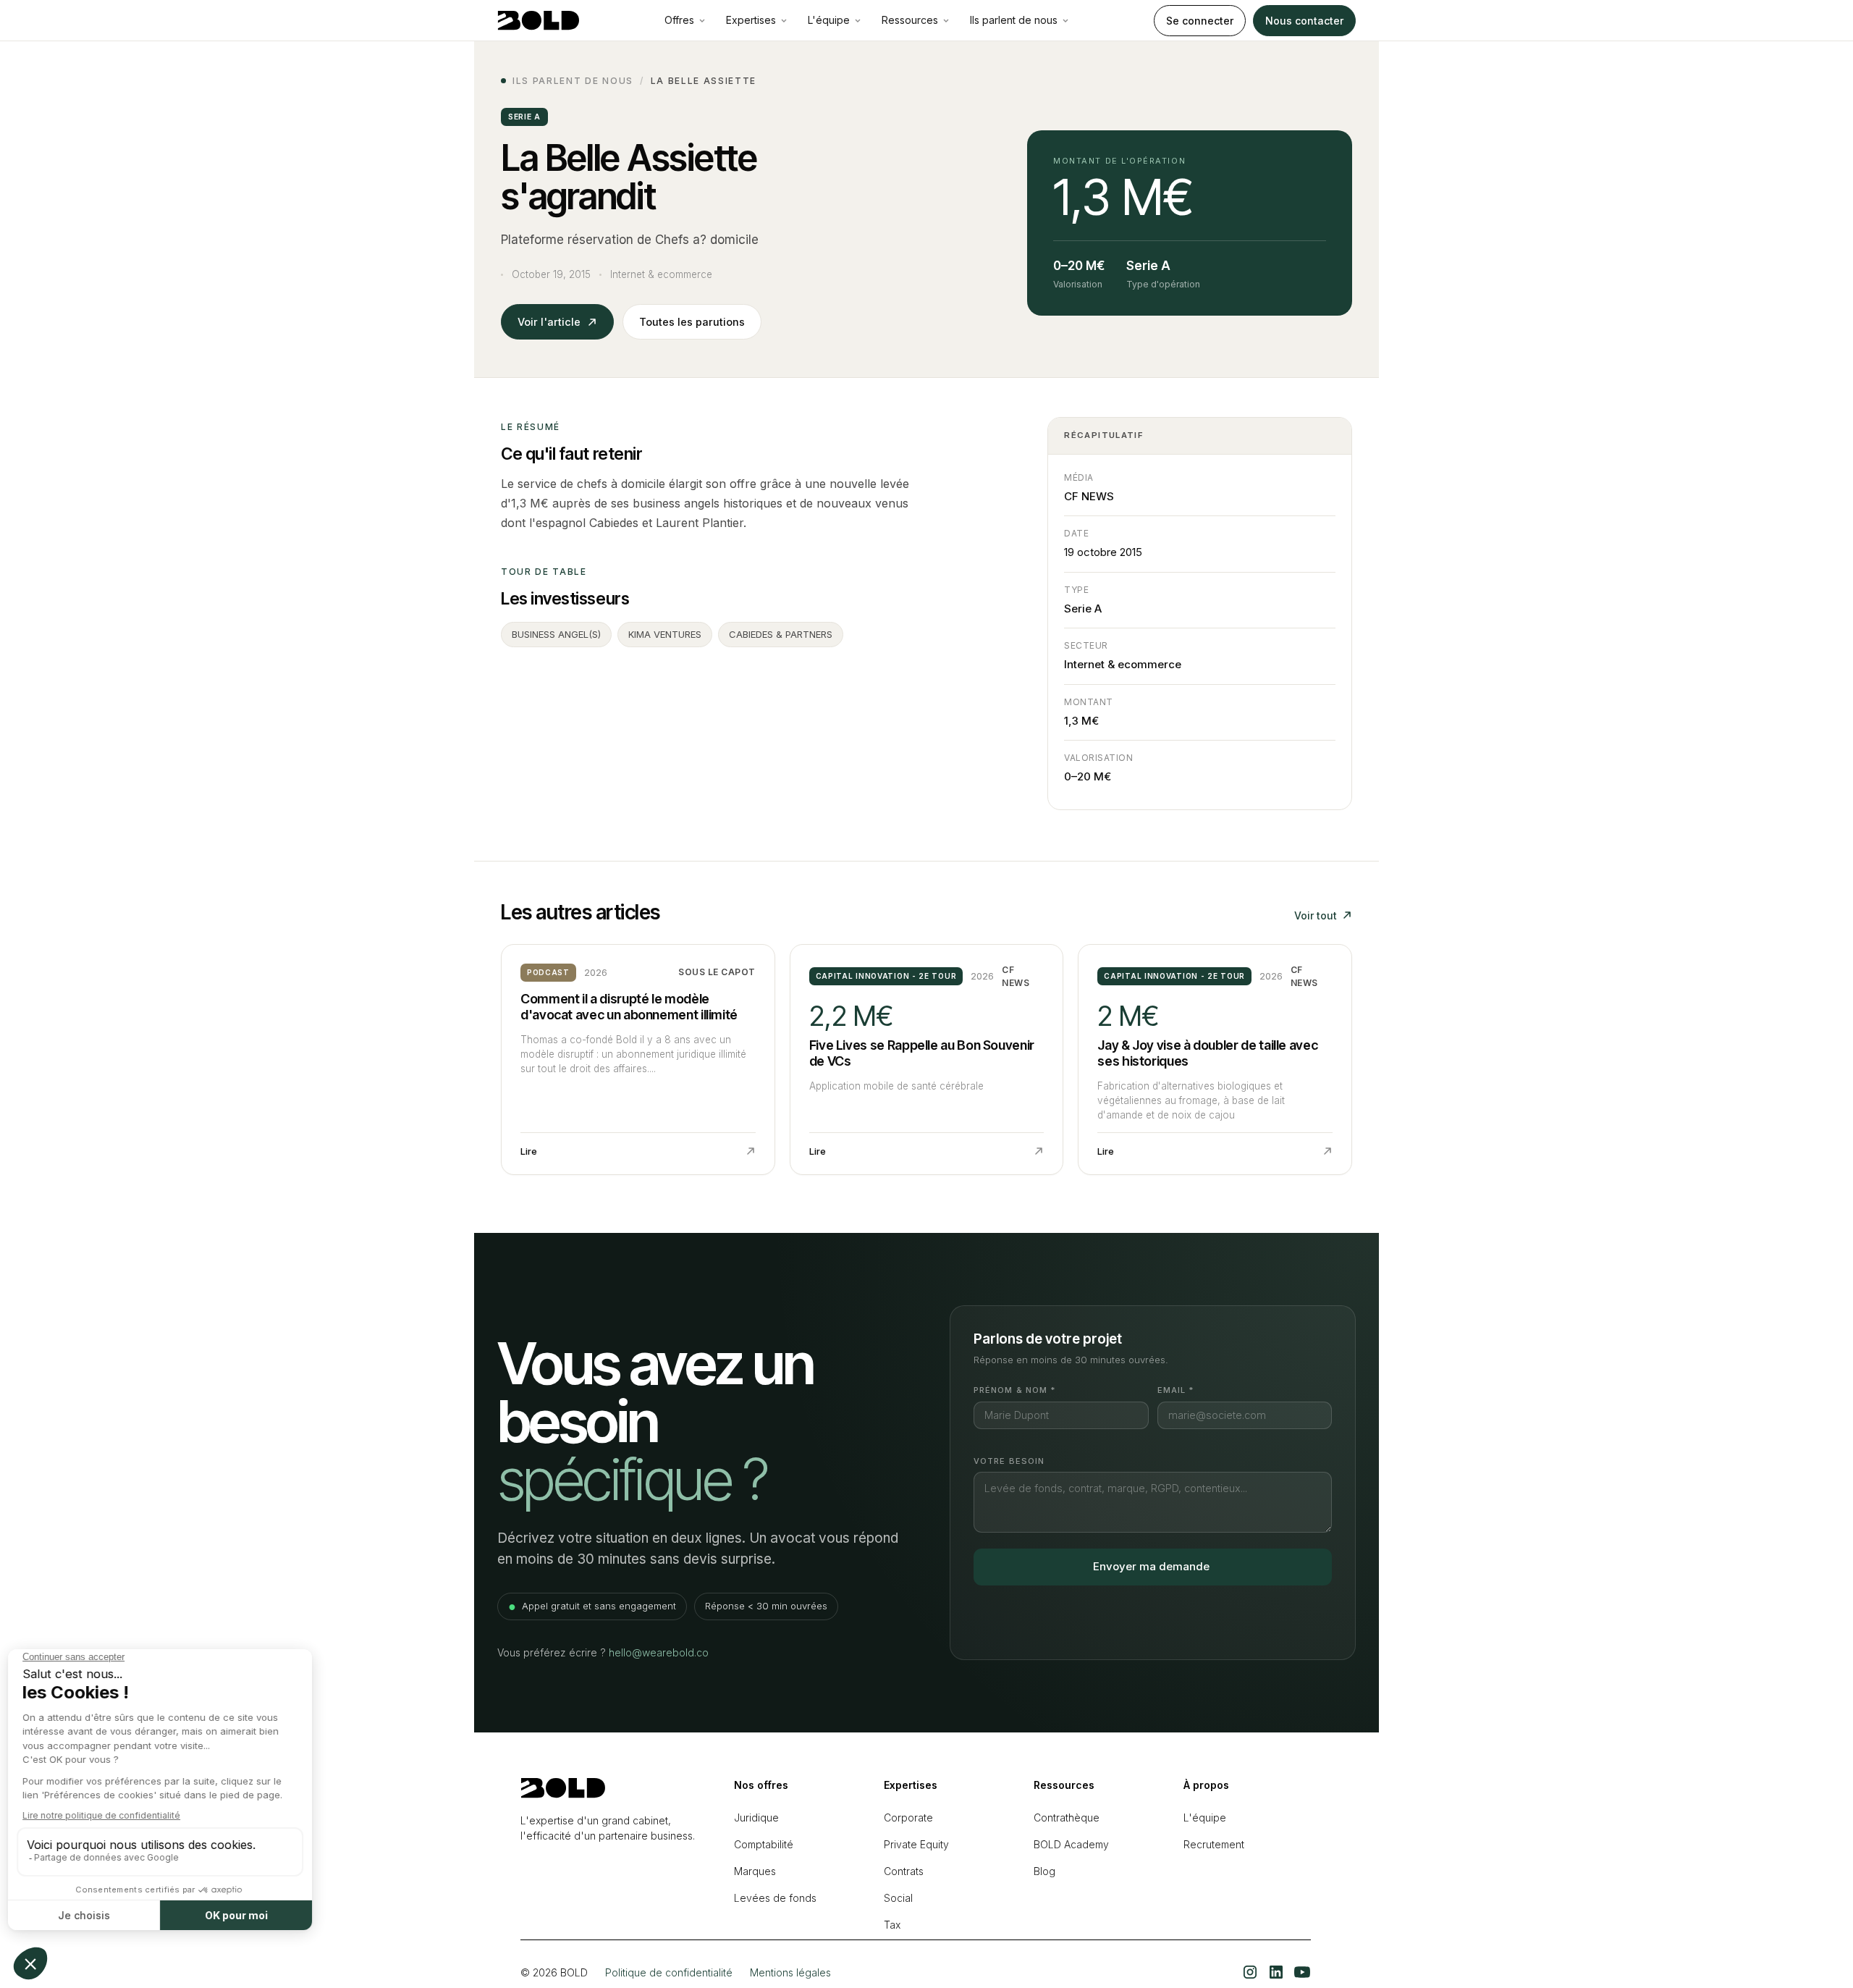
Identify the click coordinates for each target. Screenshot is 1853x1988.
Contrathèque (1067, 1818)
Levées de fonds (775, 1898)
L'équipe (1205, 1818)
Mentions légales (790, 1972)
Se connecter (1200, 21)
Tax (892, 1925)
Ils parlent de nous (573, 81)
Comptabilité (764, 1844)
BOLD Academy (1071, 1844)
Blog (1044, 1871)
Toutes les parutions (692, 322)
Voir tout (1316, 915)
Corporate (908, 1818)
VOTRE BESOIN (1009, 1461)
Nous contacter (1304, 21)
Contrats (904, 1871)
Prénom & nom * (1014, 1390)
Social (898, 1898)
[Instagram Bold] (1250, 1972)
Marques (755, 1871)
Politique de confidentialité (669, 1972)
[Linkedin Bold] (1276, 1972)
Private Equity (916, 1844)
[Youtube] (1302, 1972)
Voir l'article (549, 322)
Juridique (756, 1818)
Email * (1176, 1390)
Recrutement (1214, 1844)
